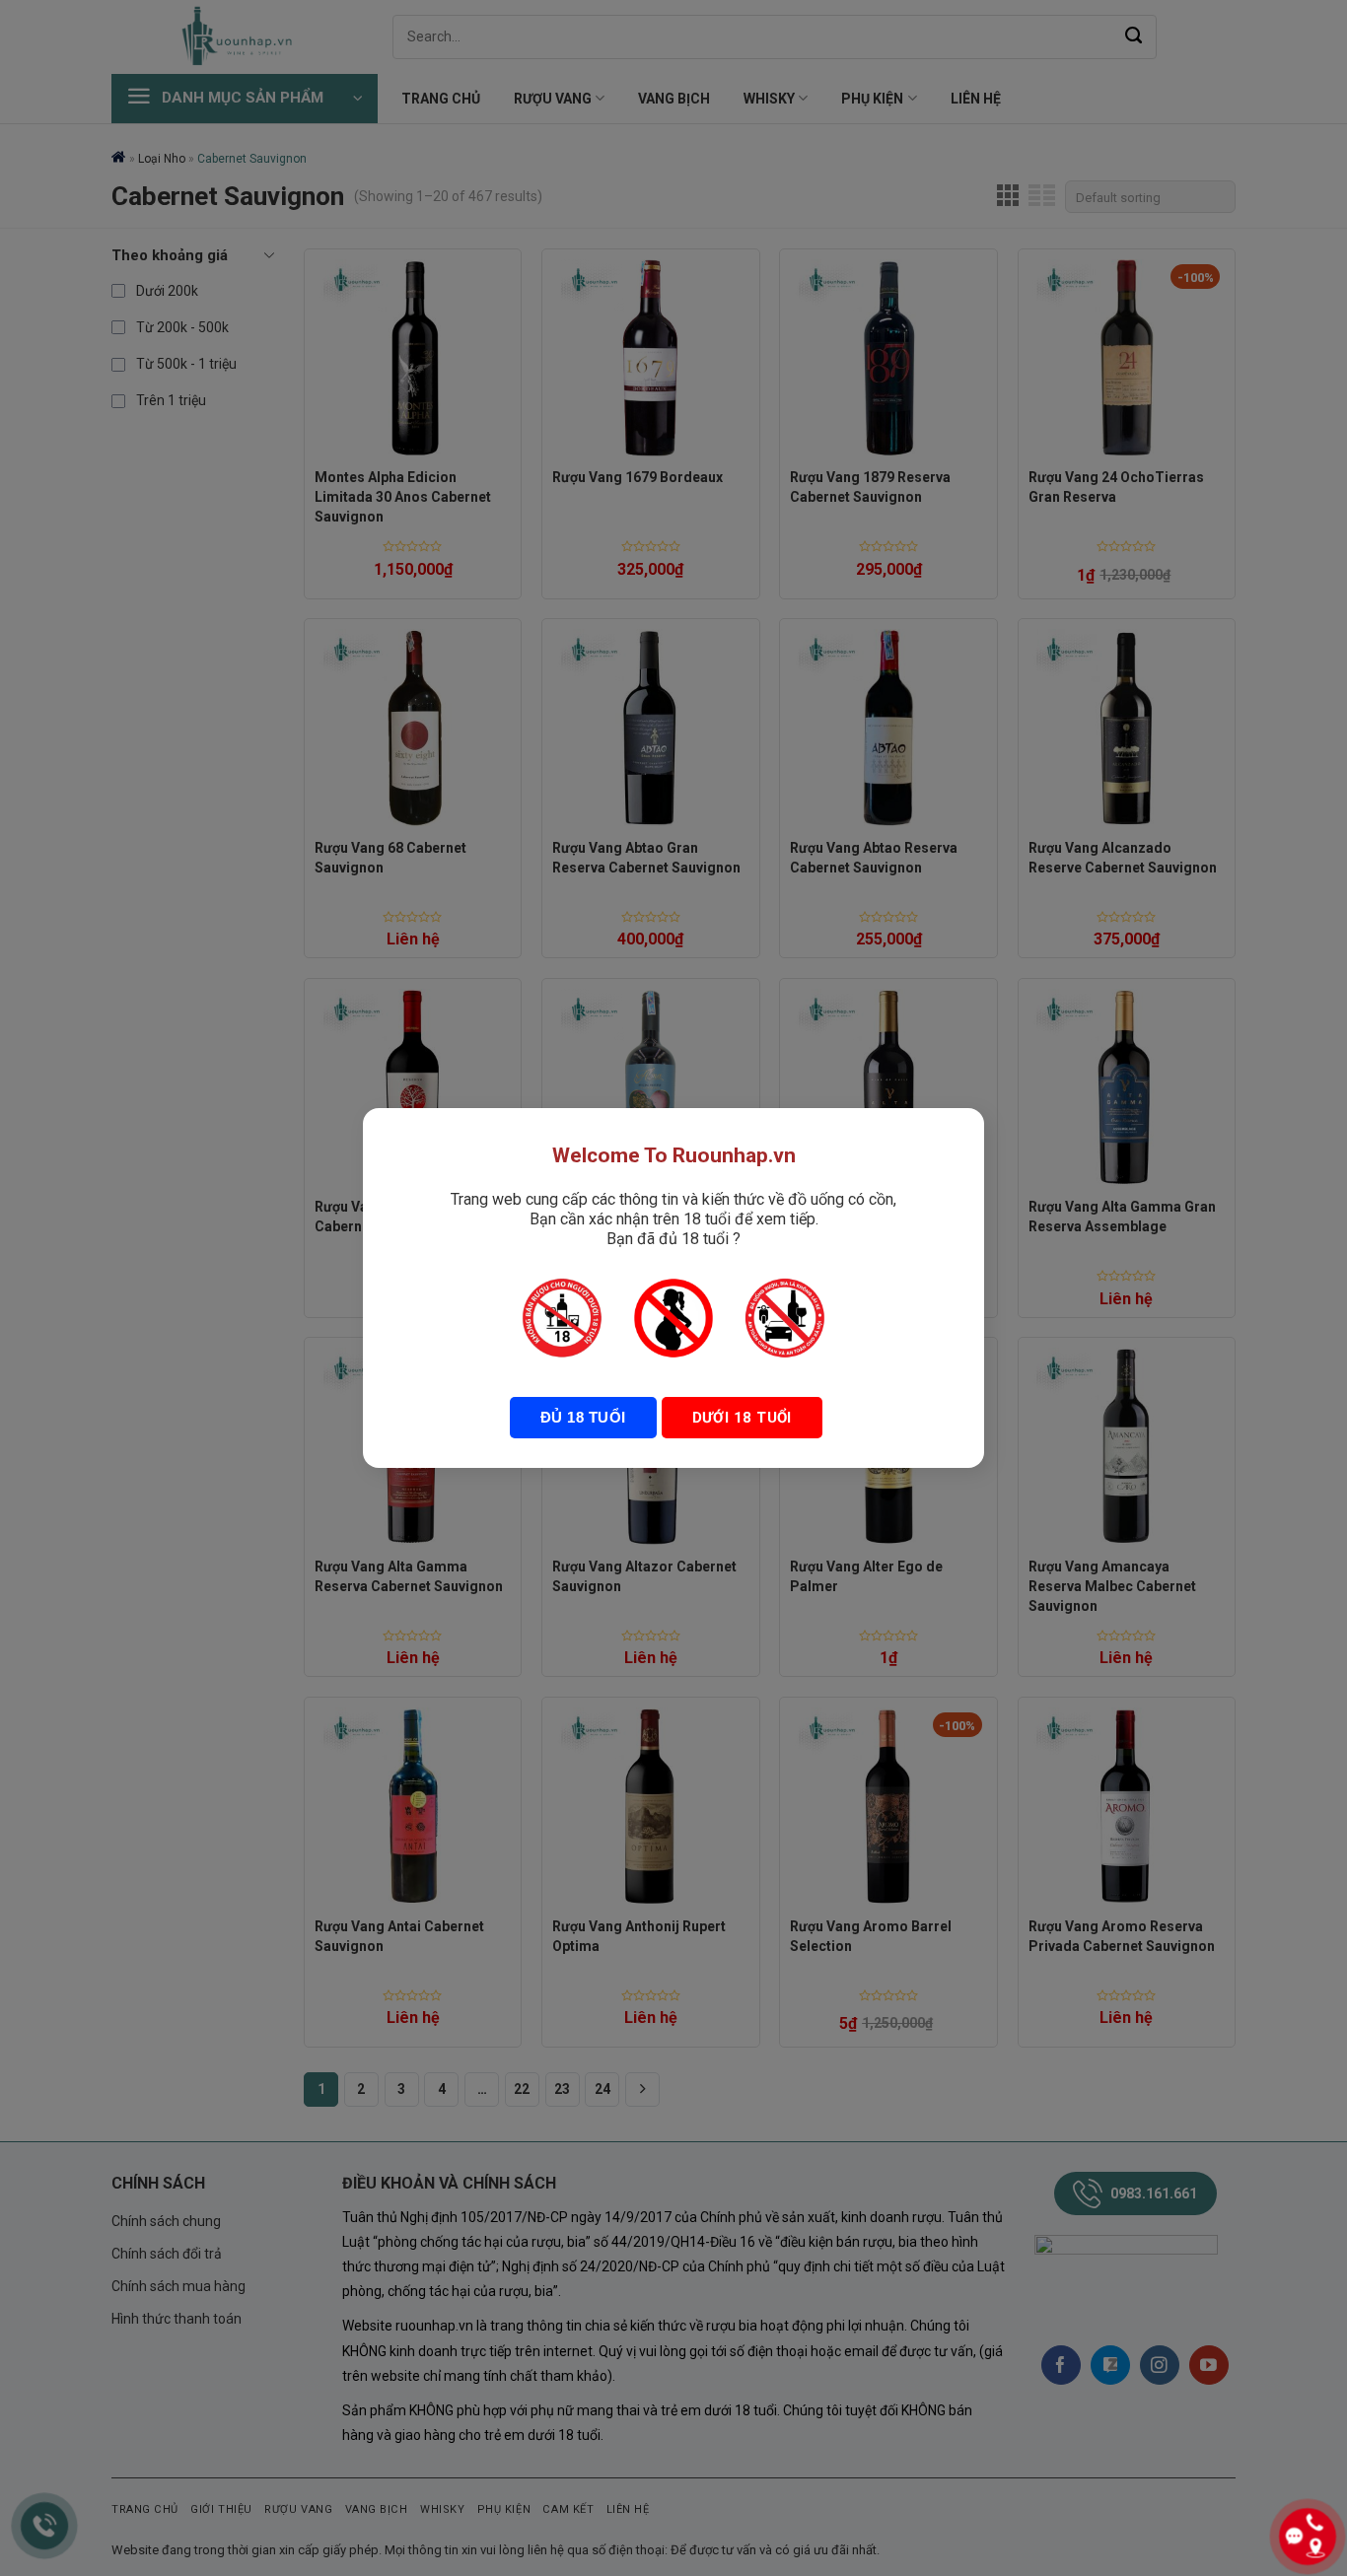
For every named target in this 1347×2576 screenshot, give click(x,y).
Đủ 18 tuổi (583, 1417)
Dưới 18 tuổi (742, 1418)
